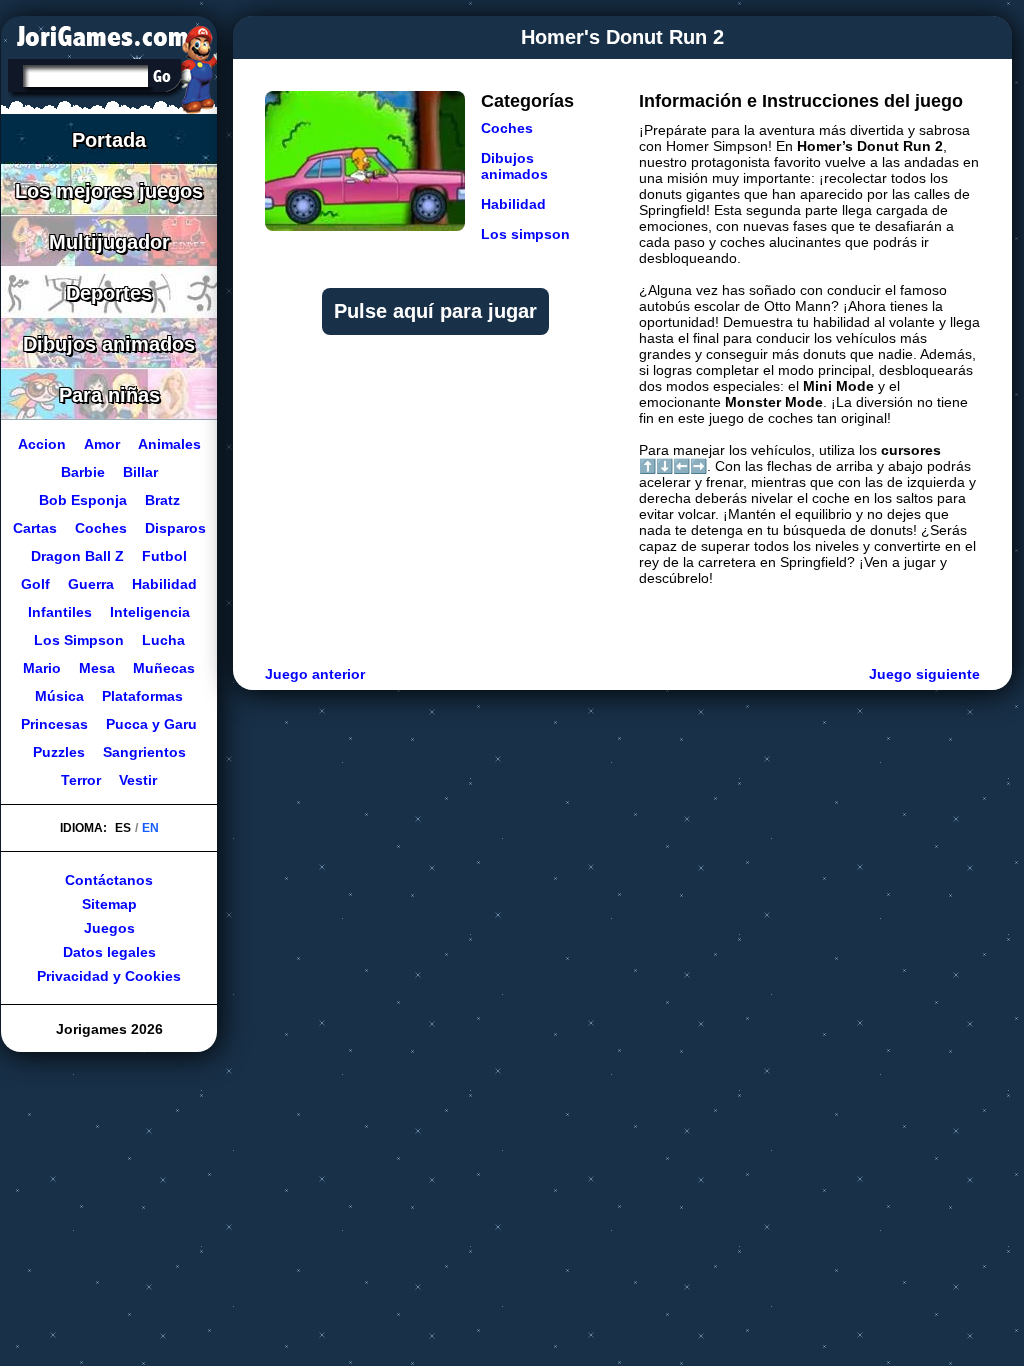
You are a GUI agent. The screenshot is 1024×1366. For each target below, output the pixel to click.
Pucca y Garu (151, 724)
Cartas (35, 528)
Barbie (83, 472)
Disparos (175, 528)
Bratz (162, 500)
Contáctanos (109, 880)
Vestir (138, 780)
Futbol (164, 556)
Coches (507, 128)
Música (59, 696)
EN (150, 828)
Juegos (109, 928)
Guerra (91, 584)
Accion (42, 444)
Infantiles (60, 612)
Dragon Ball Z (77, 556)
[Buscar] (161, 76)
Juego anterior (315, 674)
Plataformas (142, 696)
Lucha (163, 640)
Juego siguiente (924, 674)
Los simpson (525, 234)
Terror (81, 780)
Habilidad (513, 204)
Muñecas (164, 668)
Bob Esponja (83, 500)
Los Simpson (79, 640)
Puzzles (59, 752)
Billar (140, 472)
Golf (35, 584)
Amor (102, 444)
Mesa (97, 668)
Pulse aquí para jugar (435, 311)
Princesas (54, 724)
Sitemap (109, 904)
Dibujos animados (514, 166)
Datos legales (109, 952)
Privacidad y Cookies (109, 976)
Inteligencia (150, 612)
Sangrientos (144, 752)
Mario (42, 668)
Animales (169, 444)
